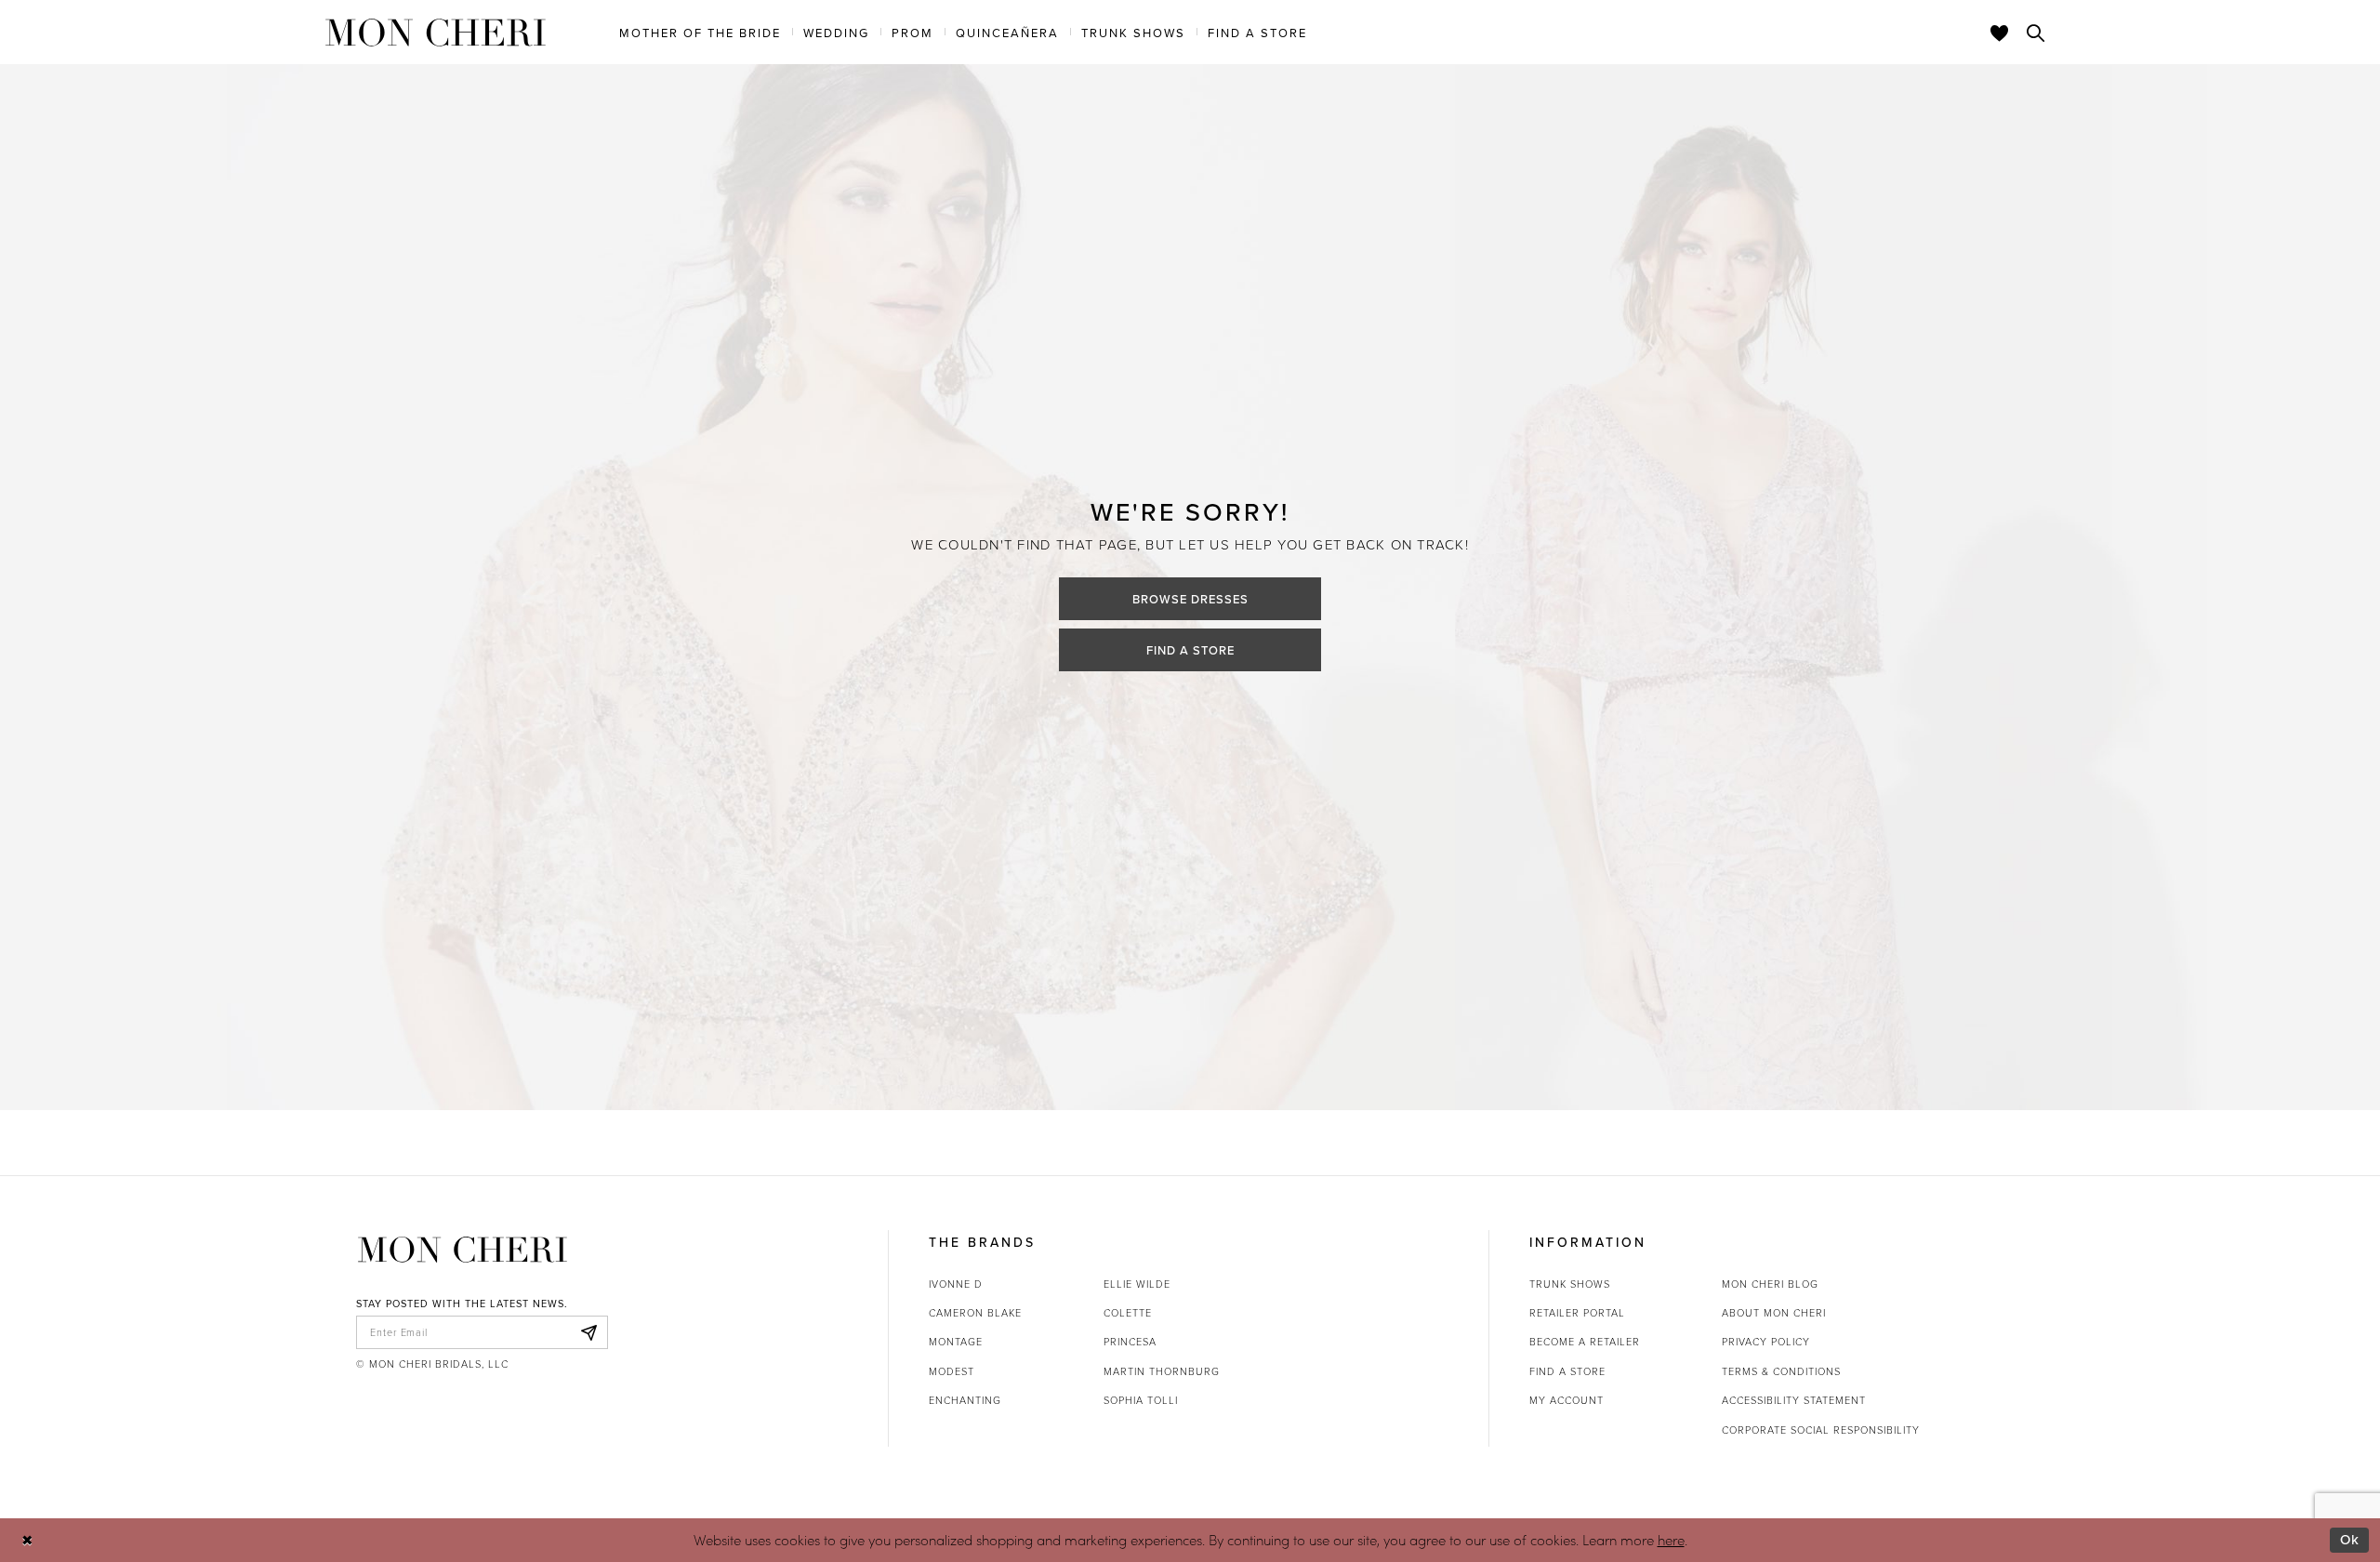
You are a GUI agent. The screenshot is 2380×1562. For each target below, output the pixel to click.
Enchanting (965, 1400)
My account (1567, 1400)
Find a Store (1190, 650)
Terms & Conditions (1781, 1371)
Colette (1128, 1312)
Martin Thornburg (1162, 1371)
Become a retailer (1585, 1341)
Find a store (1567, 1371)
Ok (2350, 1539)
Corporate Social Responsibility (1821, 1430)
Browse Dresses (1190, 599)
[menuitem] (700, 32)
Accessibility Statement (1794, 1400)
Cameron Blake (975, 1312)
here (1671, 1540)
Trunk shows (1570, 1284)
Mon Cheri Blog (1770, 1284)
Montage (956, 1341)
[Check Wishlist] (2000, 33)
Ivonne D (956, 1284)
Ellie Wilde (1137, 1284)
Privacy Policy (1766, 1341)
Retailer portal (1577, 1312)
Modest (952, 1371)
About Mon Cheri (1774, 1312)
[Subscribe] (588, 1332)
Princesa (1130, 1341)
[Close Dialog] (27, 1540)
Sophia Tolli (1141, 1400)
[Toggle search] (2036, 33)
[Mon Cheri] (463, 1250)
